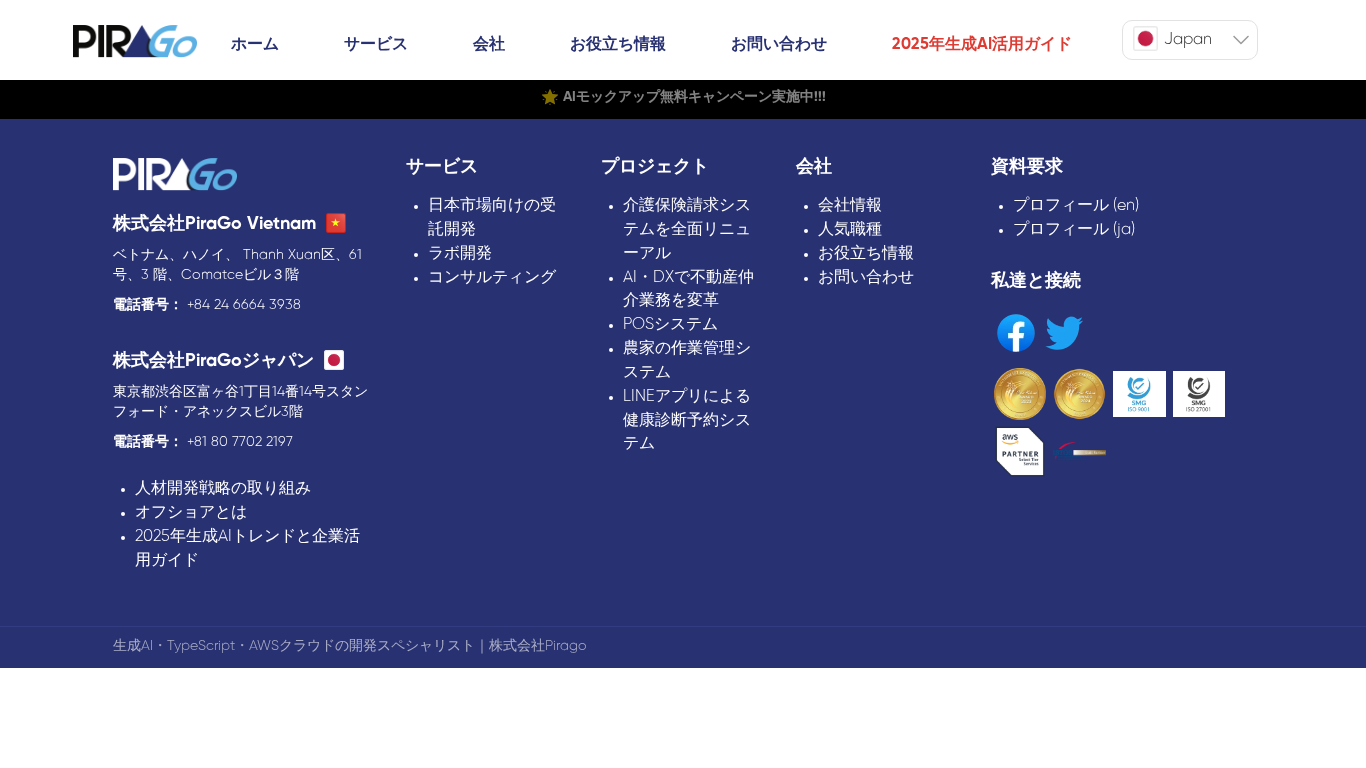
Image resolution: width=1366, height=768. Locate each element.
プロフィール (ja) (1074, 229)
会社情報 (850, 205)
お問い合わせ (779, 44)
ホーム (255, 44)
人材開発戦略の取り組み (223, 488)
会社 (489, 44)
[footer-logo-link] (175, 176)
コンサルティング (492, 277)
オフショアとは (191, 512)
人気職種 (850, 229)
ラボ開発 (460, 253)
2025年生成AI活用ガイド (982, 44)
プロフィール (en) (1076, 205)
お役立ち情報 (618, 44)
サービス (376, 44)
